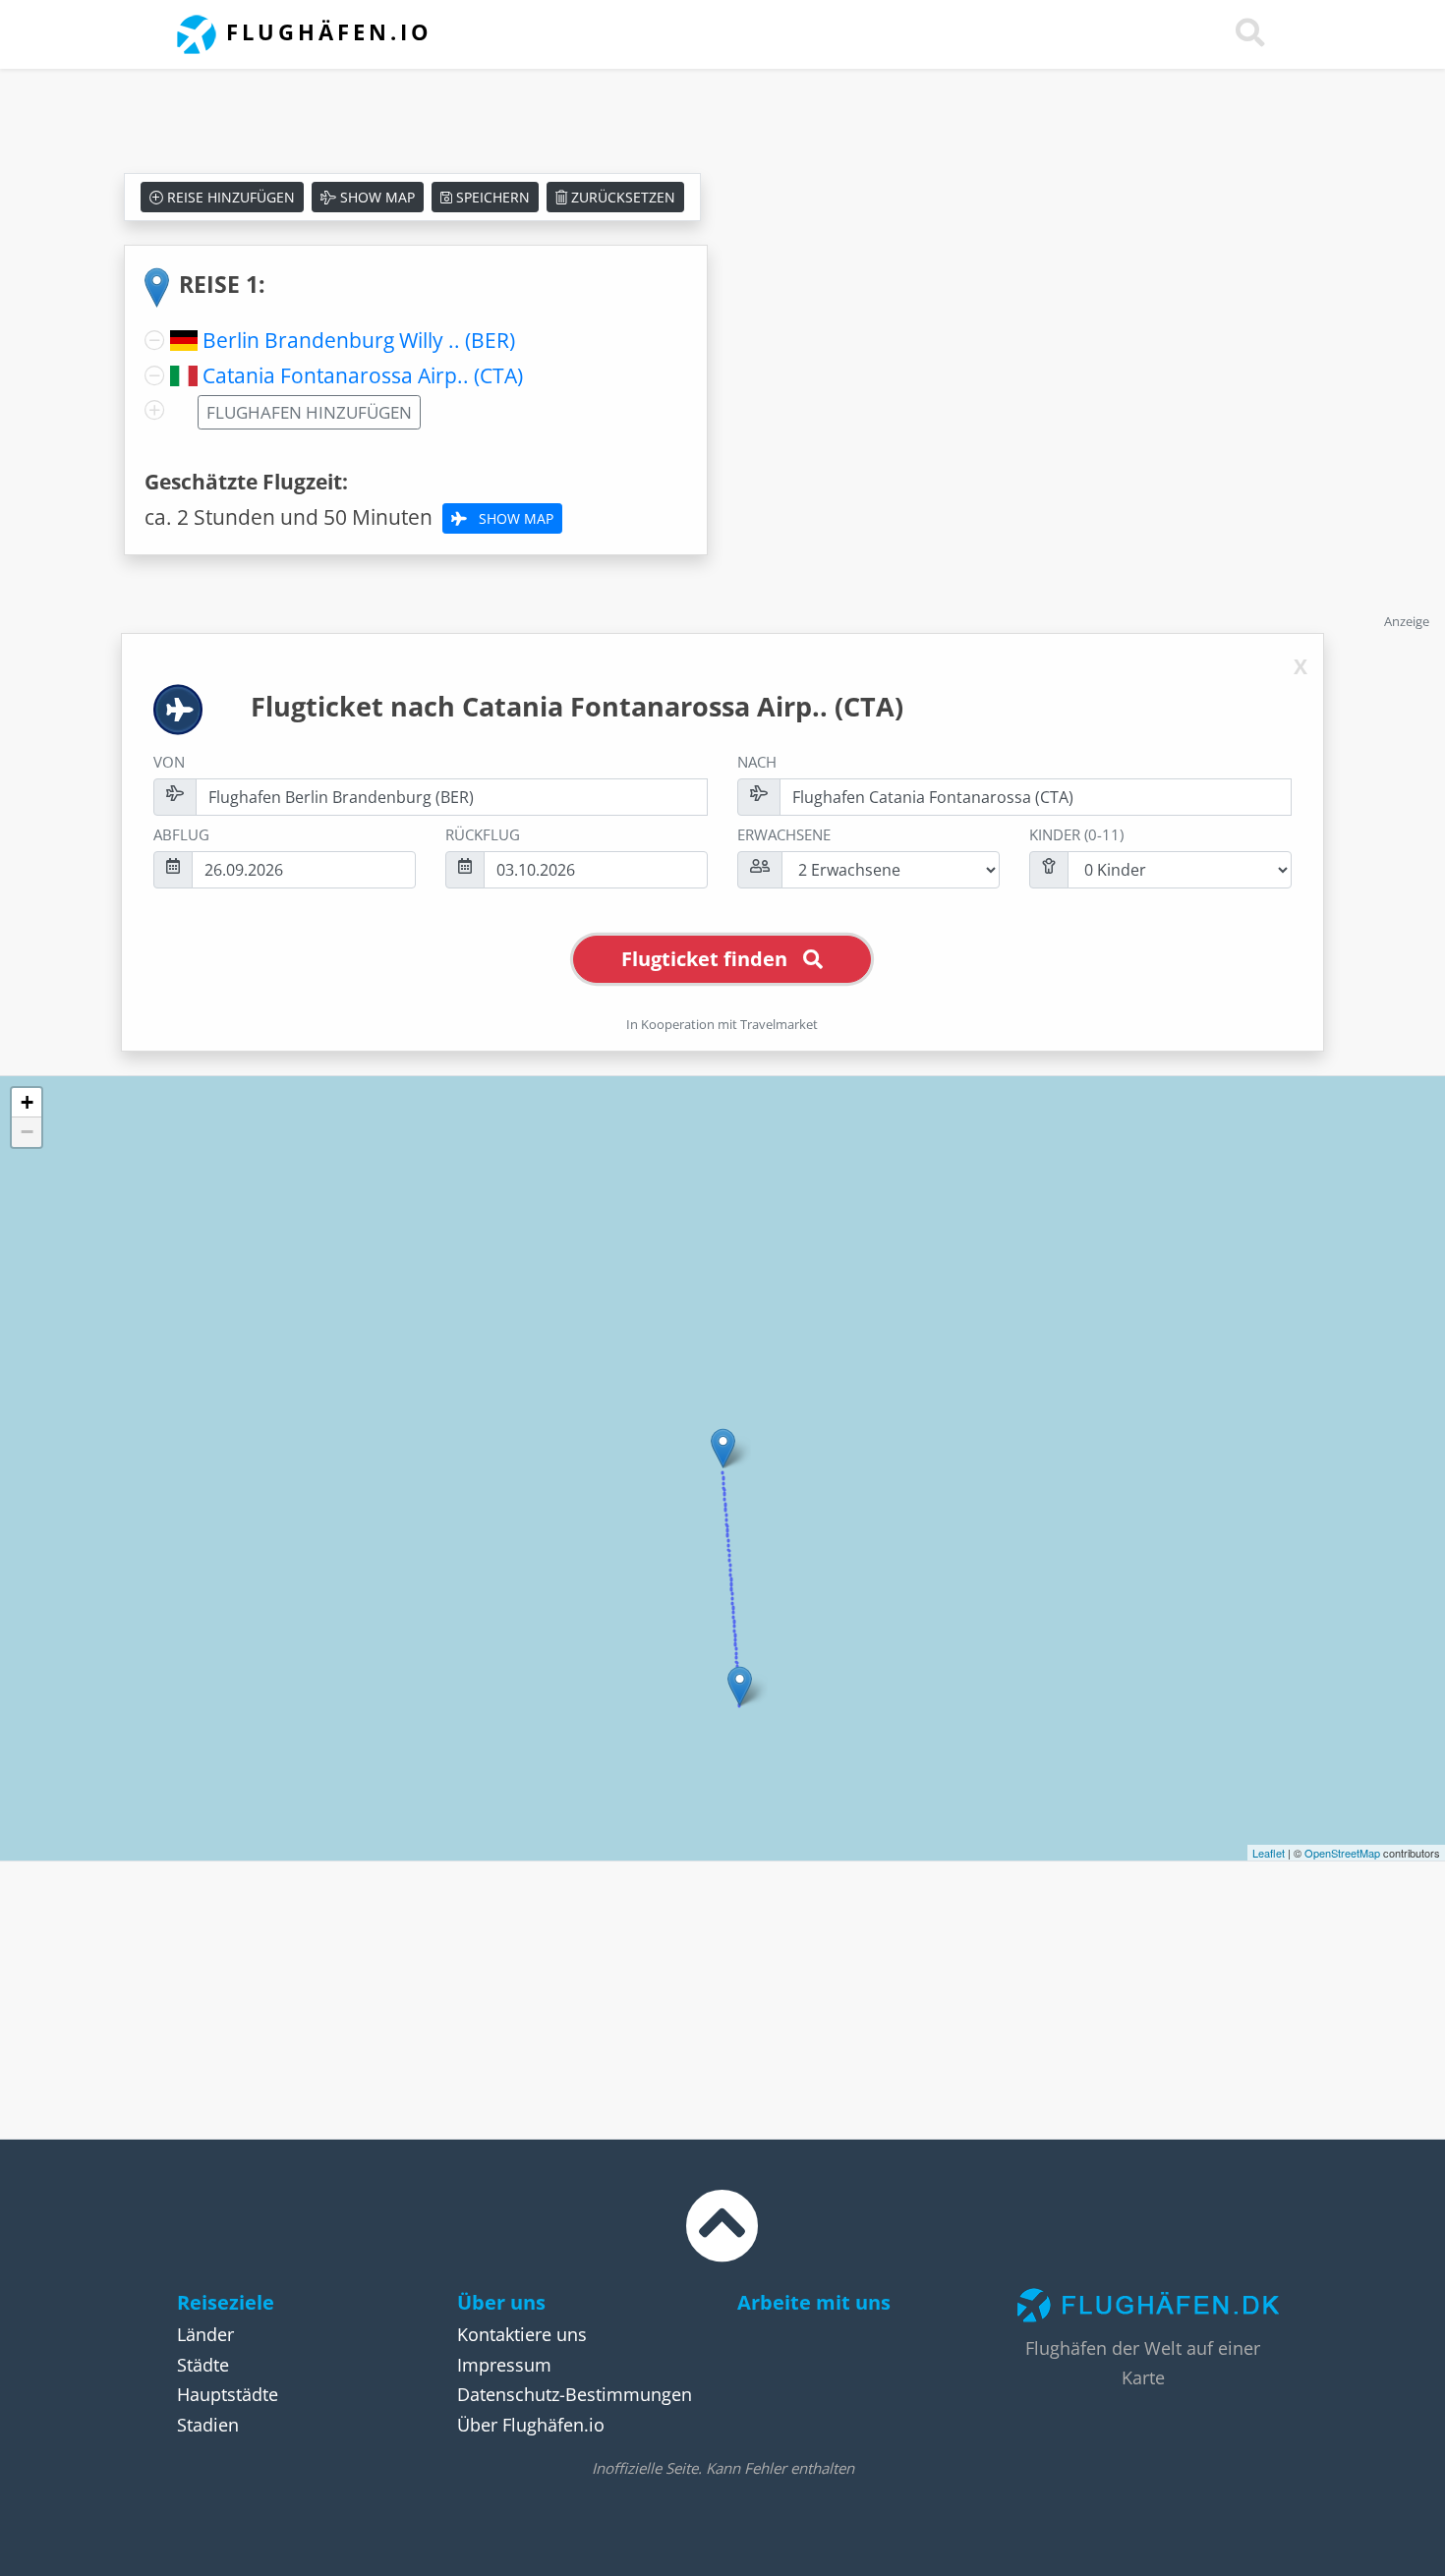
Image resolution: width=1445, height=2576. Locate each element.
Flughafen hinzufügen (309, 412)
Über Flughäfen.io (531, 2425)
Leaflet (1269, 1853)
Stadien (208, 2425)
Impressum (504, 2365)
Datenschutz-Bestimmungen (575, 2394)
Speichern (491, 197)
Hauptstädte (228, 2394)
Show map (376, 197)
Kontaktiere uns (522, 2334)
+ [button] (27, 1102)
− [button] (27, 1132)
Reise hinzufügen (229, 197)
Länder (205, 2334)
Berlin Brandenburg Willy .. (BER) (359, 340)
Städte (203, 2365)
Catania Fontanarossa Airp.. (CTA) (363, 375)
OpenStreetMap (1342, 1853)
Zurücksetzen (621, 197)
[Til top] (722, 2244)
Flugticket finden (704, 959)
